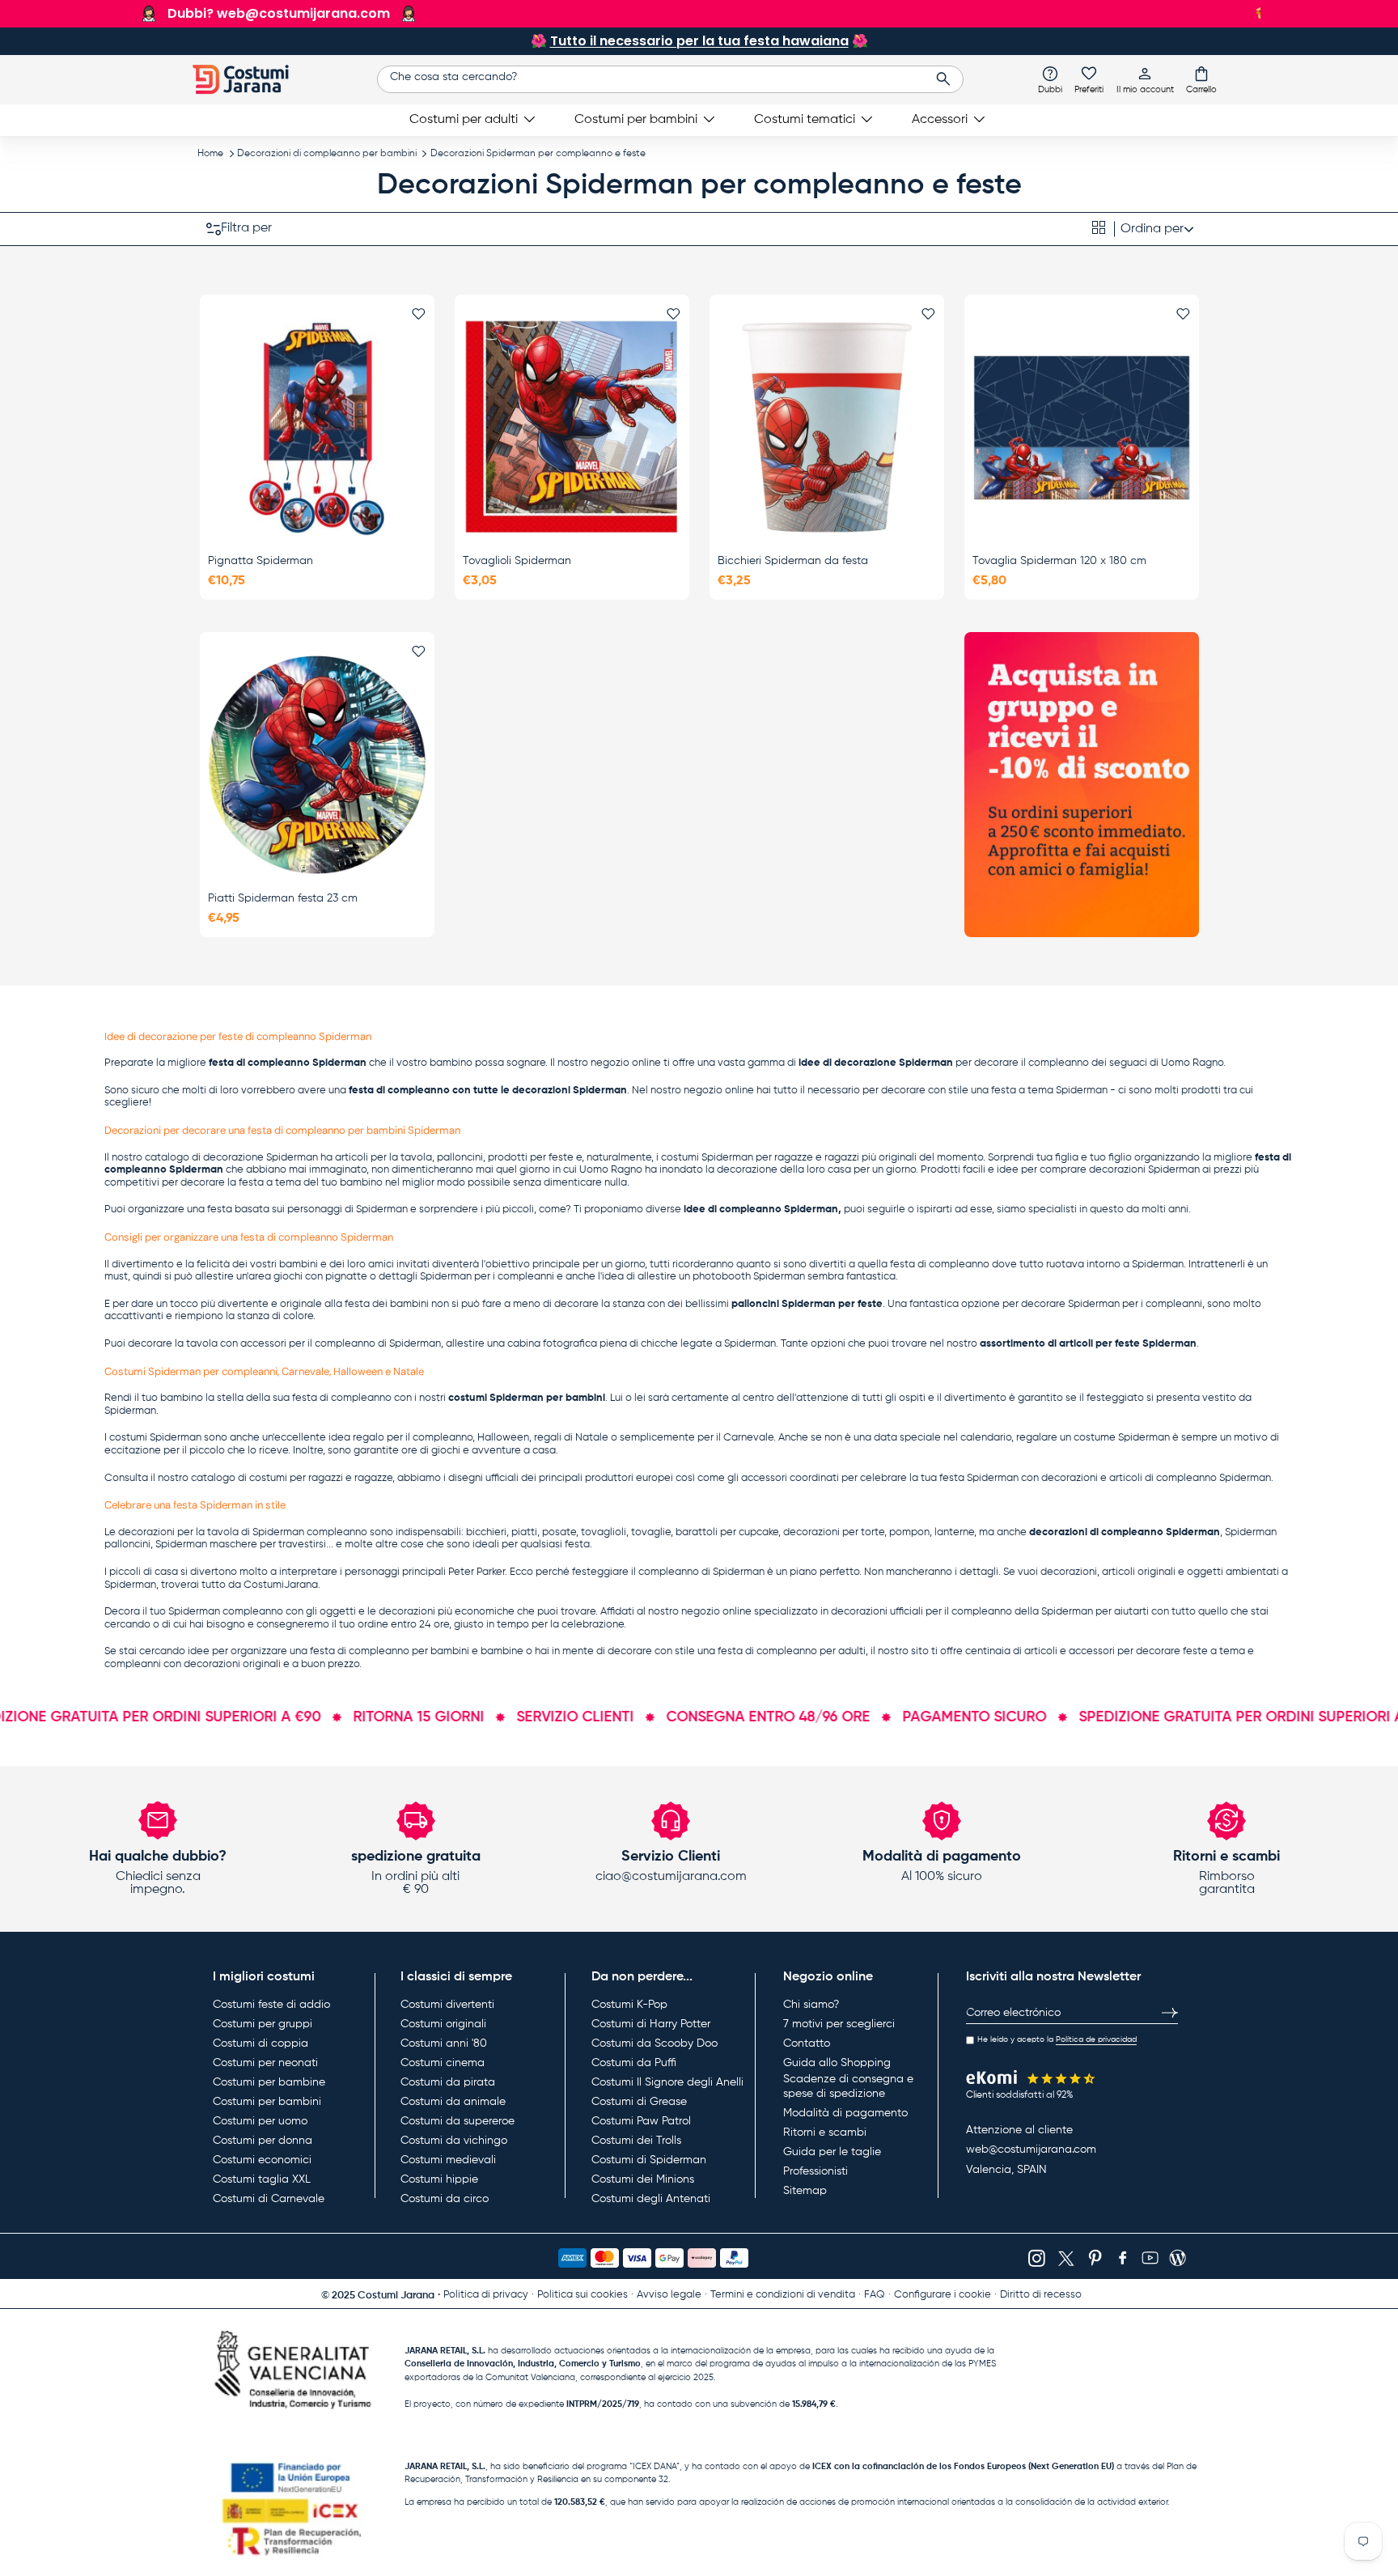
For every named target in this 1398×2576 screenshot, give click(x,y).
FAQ (875, 2295)
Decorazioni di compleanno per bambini (327, 154)
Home (210, 154)
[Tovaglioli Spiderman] (572, 427)
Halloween (503, 1438)
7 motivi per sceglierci (839, 2024)
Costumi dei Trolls (636, 2141)
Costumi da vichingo (454, 2141)
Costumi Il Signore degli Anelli (667, 2082)
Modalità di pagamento (845, 2113)
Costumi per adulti (464, 120)
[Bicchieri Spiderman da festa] (827, 427)
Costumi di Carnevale (269, 2199)
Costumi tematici (805, 120)
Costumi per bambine (269, 2082)
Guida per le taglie (832, 2152)
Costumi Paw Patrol (641, 2121)
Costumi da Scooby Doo (655, 2043)
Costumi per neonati (265, 2063)
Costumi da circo (445, 2199)
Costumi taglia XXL (262, 2179)
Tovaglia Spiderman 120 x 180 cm (1059, 561)
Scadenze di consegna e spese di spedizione (848, 2086)
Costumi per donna (263, 2141)
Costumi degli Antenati (651, 2199)
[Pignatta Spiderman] (317, 427)
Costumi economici (262, 2160)
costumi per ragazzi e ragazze (321, 1478)
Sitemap (805, 2191)
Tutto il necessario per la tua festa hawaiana (699, 41)
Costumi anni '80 (444, 2043)
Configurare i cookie (943, 2295)
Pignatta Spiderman (261, 561)
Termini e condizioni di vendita (783, 2295)
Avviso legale (669, 2295)
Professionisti (815, 2171)
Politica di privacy (486, 2295)
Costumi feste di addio (271, 2005)
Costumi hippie (439, 2179)
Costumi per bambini (636, 120)
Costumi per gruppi (263, 2024)
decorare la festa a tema (241, 1183)
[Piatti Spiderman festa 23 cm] (317, 765)
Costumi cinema (443, 2063)
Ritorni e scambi (825, 2133)
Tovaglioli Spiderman (517, 561)
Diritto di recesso (1041, 2295)
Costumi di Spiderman (649, 2160)
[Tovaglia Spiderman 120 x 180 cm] (1082, 427)
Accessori (940, 120)
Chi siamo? (811, 2005)
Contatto (807, 2043)
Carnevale (748, 1438)
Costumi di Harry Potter (651, 2024)
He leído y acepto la (1057, 2039)
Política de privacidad (1096, 2039)
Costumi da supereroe (458, 2121)
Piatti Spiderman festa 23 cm (283, 898)
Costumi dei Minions (643, 2179)
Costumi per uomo (260, 2121)
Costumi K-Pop (629, 2005)
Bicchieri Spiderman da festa (793, 561)
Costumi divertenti (447, 2005)
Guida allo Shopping (837, 2063)
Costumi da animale (453, 2102)
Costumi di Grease (639, 2102)
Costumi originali (443, 2024)
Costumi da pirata (448, 2082)
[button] (1201, 79)
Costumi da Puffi (634, 2063)
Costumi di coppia (261, 2043)
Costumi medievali (448, 2160)
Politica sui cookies (582, 2295)
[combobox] (670, 79)
